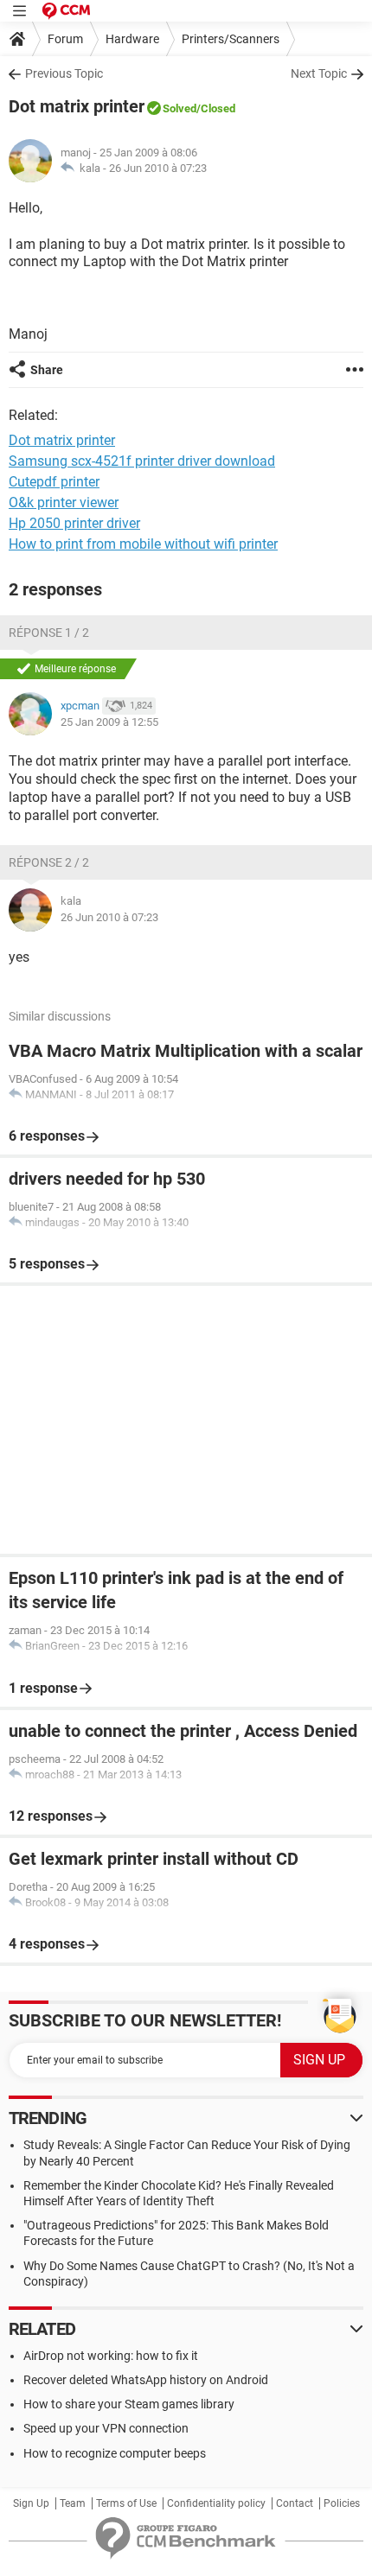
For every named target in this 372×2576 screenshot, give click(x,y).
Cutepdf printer (54, 482)
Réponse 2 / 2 (49, 862)
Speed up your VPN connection (106, 2428)
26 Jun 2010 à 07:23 (158, 168)
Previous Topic (64, 73)
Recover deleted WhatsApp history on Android (146, 2380)
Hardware (132, 39)
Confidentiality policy (216, 2503)
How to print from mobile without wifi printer (143, 544)
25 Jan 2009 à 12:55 (109, 722)
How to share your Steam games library (129, 2404)
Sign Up (31, 2503)
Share (47, 370)
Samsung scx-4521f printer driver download (142, 461)
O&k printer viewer (64, 502)
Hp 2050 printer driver (74, 523)
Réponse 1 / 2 (49, 633)
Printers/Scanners (231, 39)
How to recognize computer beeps (115, 2453)
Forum (65, 39)
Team (73, 2503)
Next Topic (319, 73)
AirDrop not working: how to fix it (111, 2356)
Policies (342, 2503)
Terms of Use (126, 2503)
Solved (180, 108)
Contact (295, 2503)
